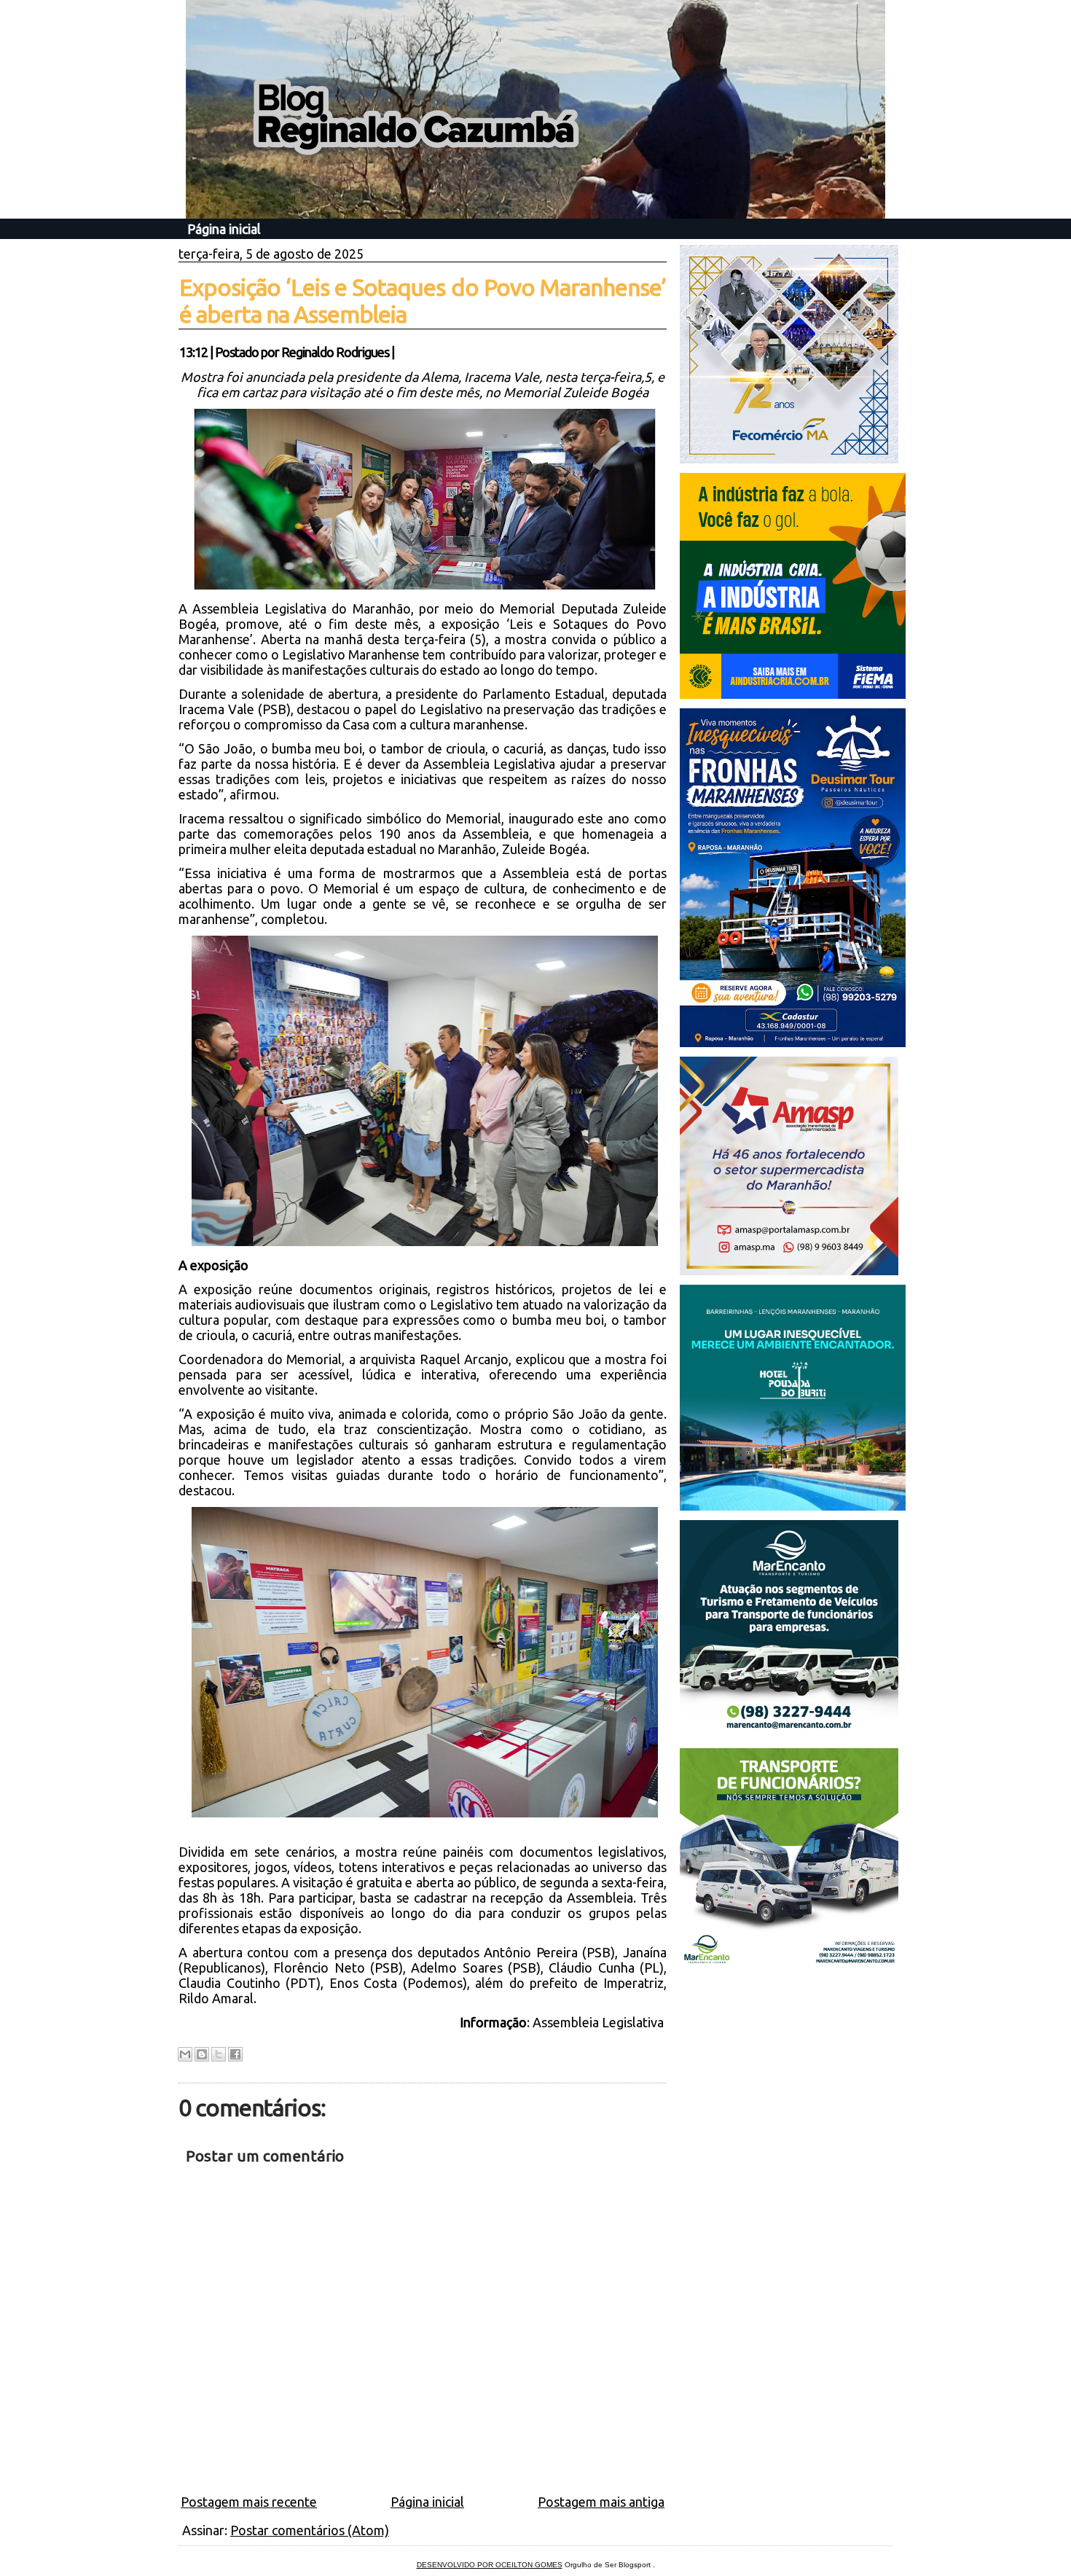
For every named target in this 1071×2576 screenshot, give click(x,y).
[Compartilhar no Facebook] (235, 2054)
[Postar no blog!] (202, 2054)
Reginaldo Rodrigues (335, 352)
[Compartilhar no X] (219, 2054)
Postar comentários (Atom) (310, 2530)
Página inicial (224, 229)
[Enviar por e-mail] (185, 2054)
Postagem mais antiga (601, 2502)
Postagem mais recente (249, 2502)
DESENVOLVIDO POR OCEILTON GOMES (490, 2565)
